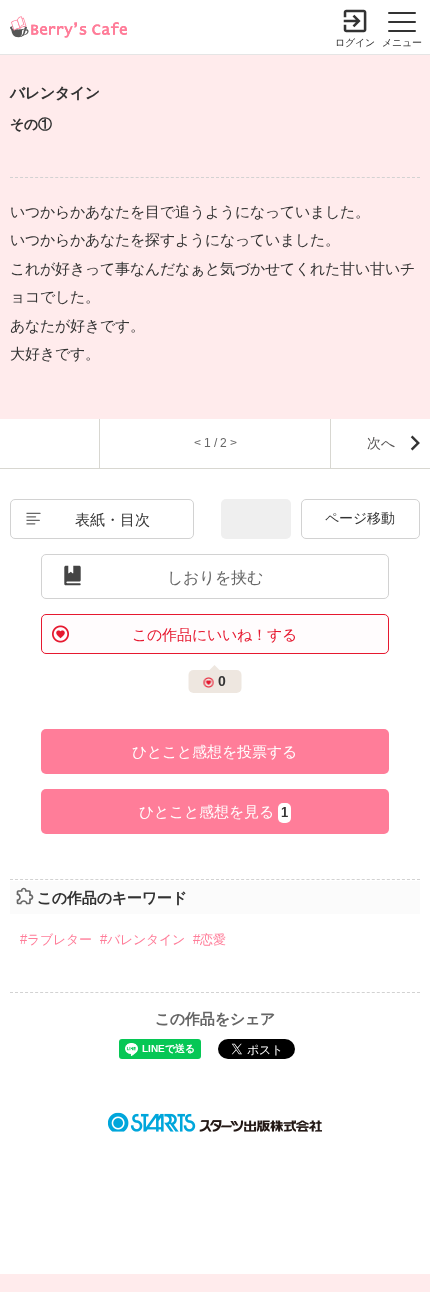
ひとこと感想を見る (213, 811)
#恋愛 (209, 939)
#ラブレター (56, 939)
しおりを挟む (215, 577)
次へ (381, 443)
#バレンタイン (142, 939)
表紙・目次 (112, 519)
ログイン (355, 42)
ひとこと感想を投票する (214, 751)
